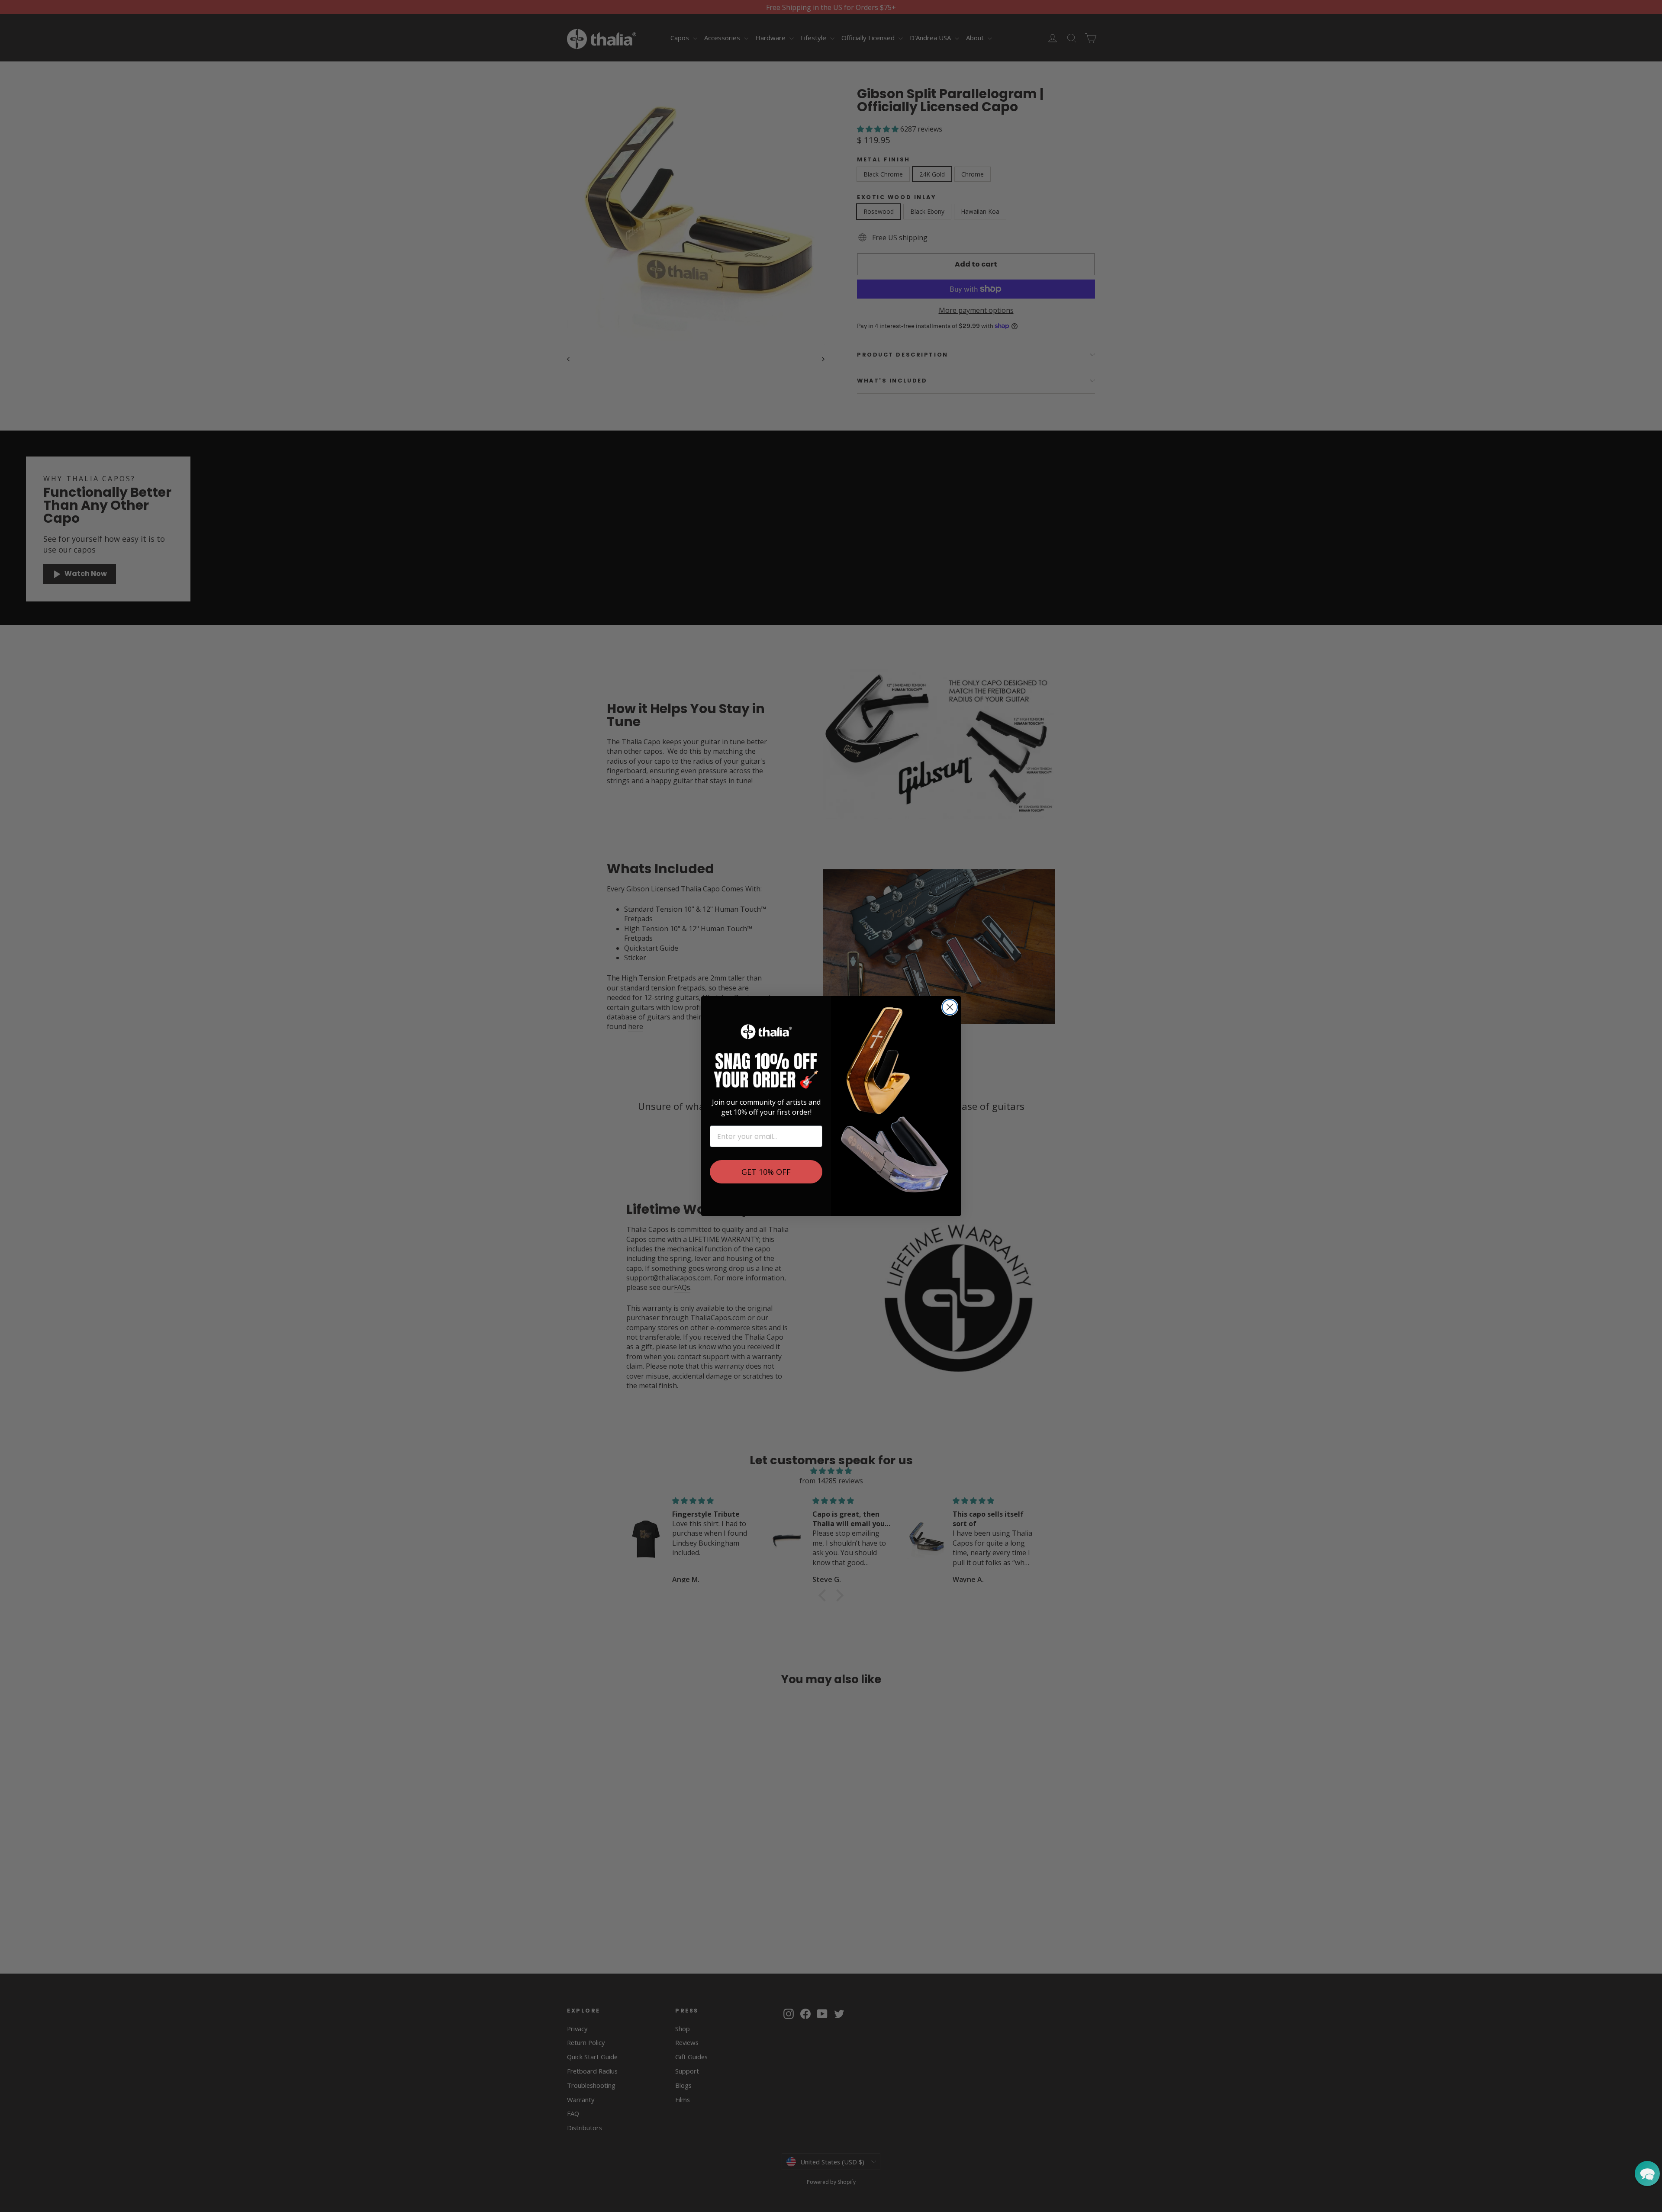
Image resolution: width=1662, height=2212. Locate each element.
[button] (1647, 2173)
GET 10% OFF (766, 1172)
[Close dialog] (950, 1007)
